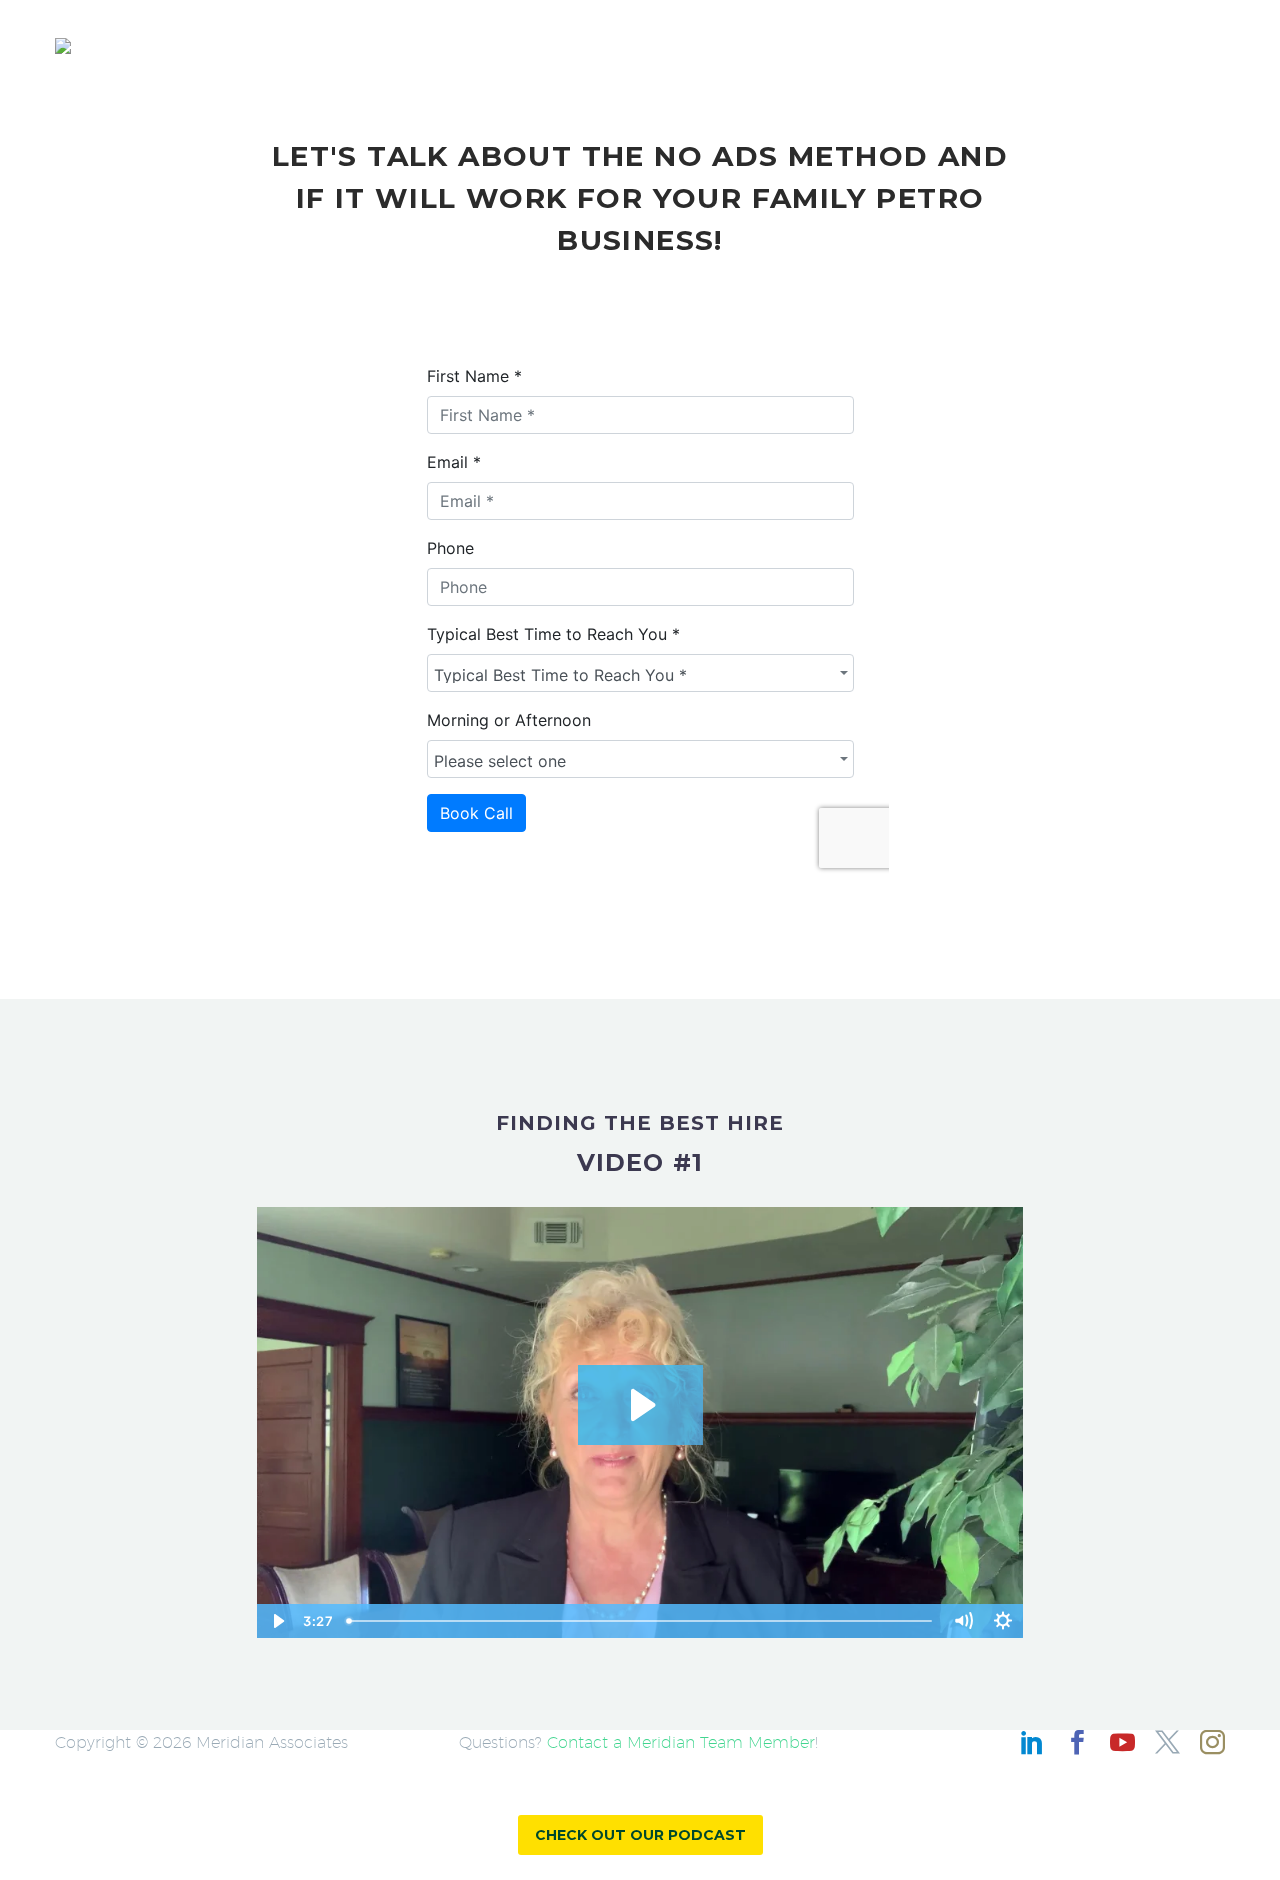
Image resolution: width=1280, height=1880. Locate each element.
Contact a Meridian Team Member (681, 1742)
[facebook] (1077, 1742)
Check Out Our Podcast (640, 1835)
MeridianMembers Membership (871, 45)
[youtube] (1122, 1742)
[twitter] (1167, 1742)
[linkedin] (1032, 1742)
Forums (1194, 45)
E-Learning (1079, 45)
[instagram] (1212, 1742)
